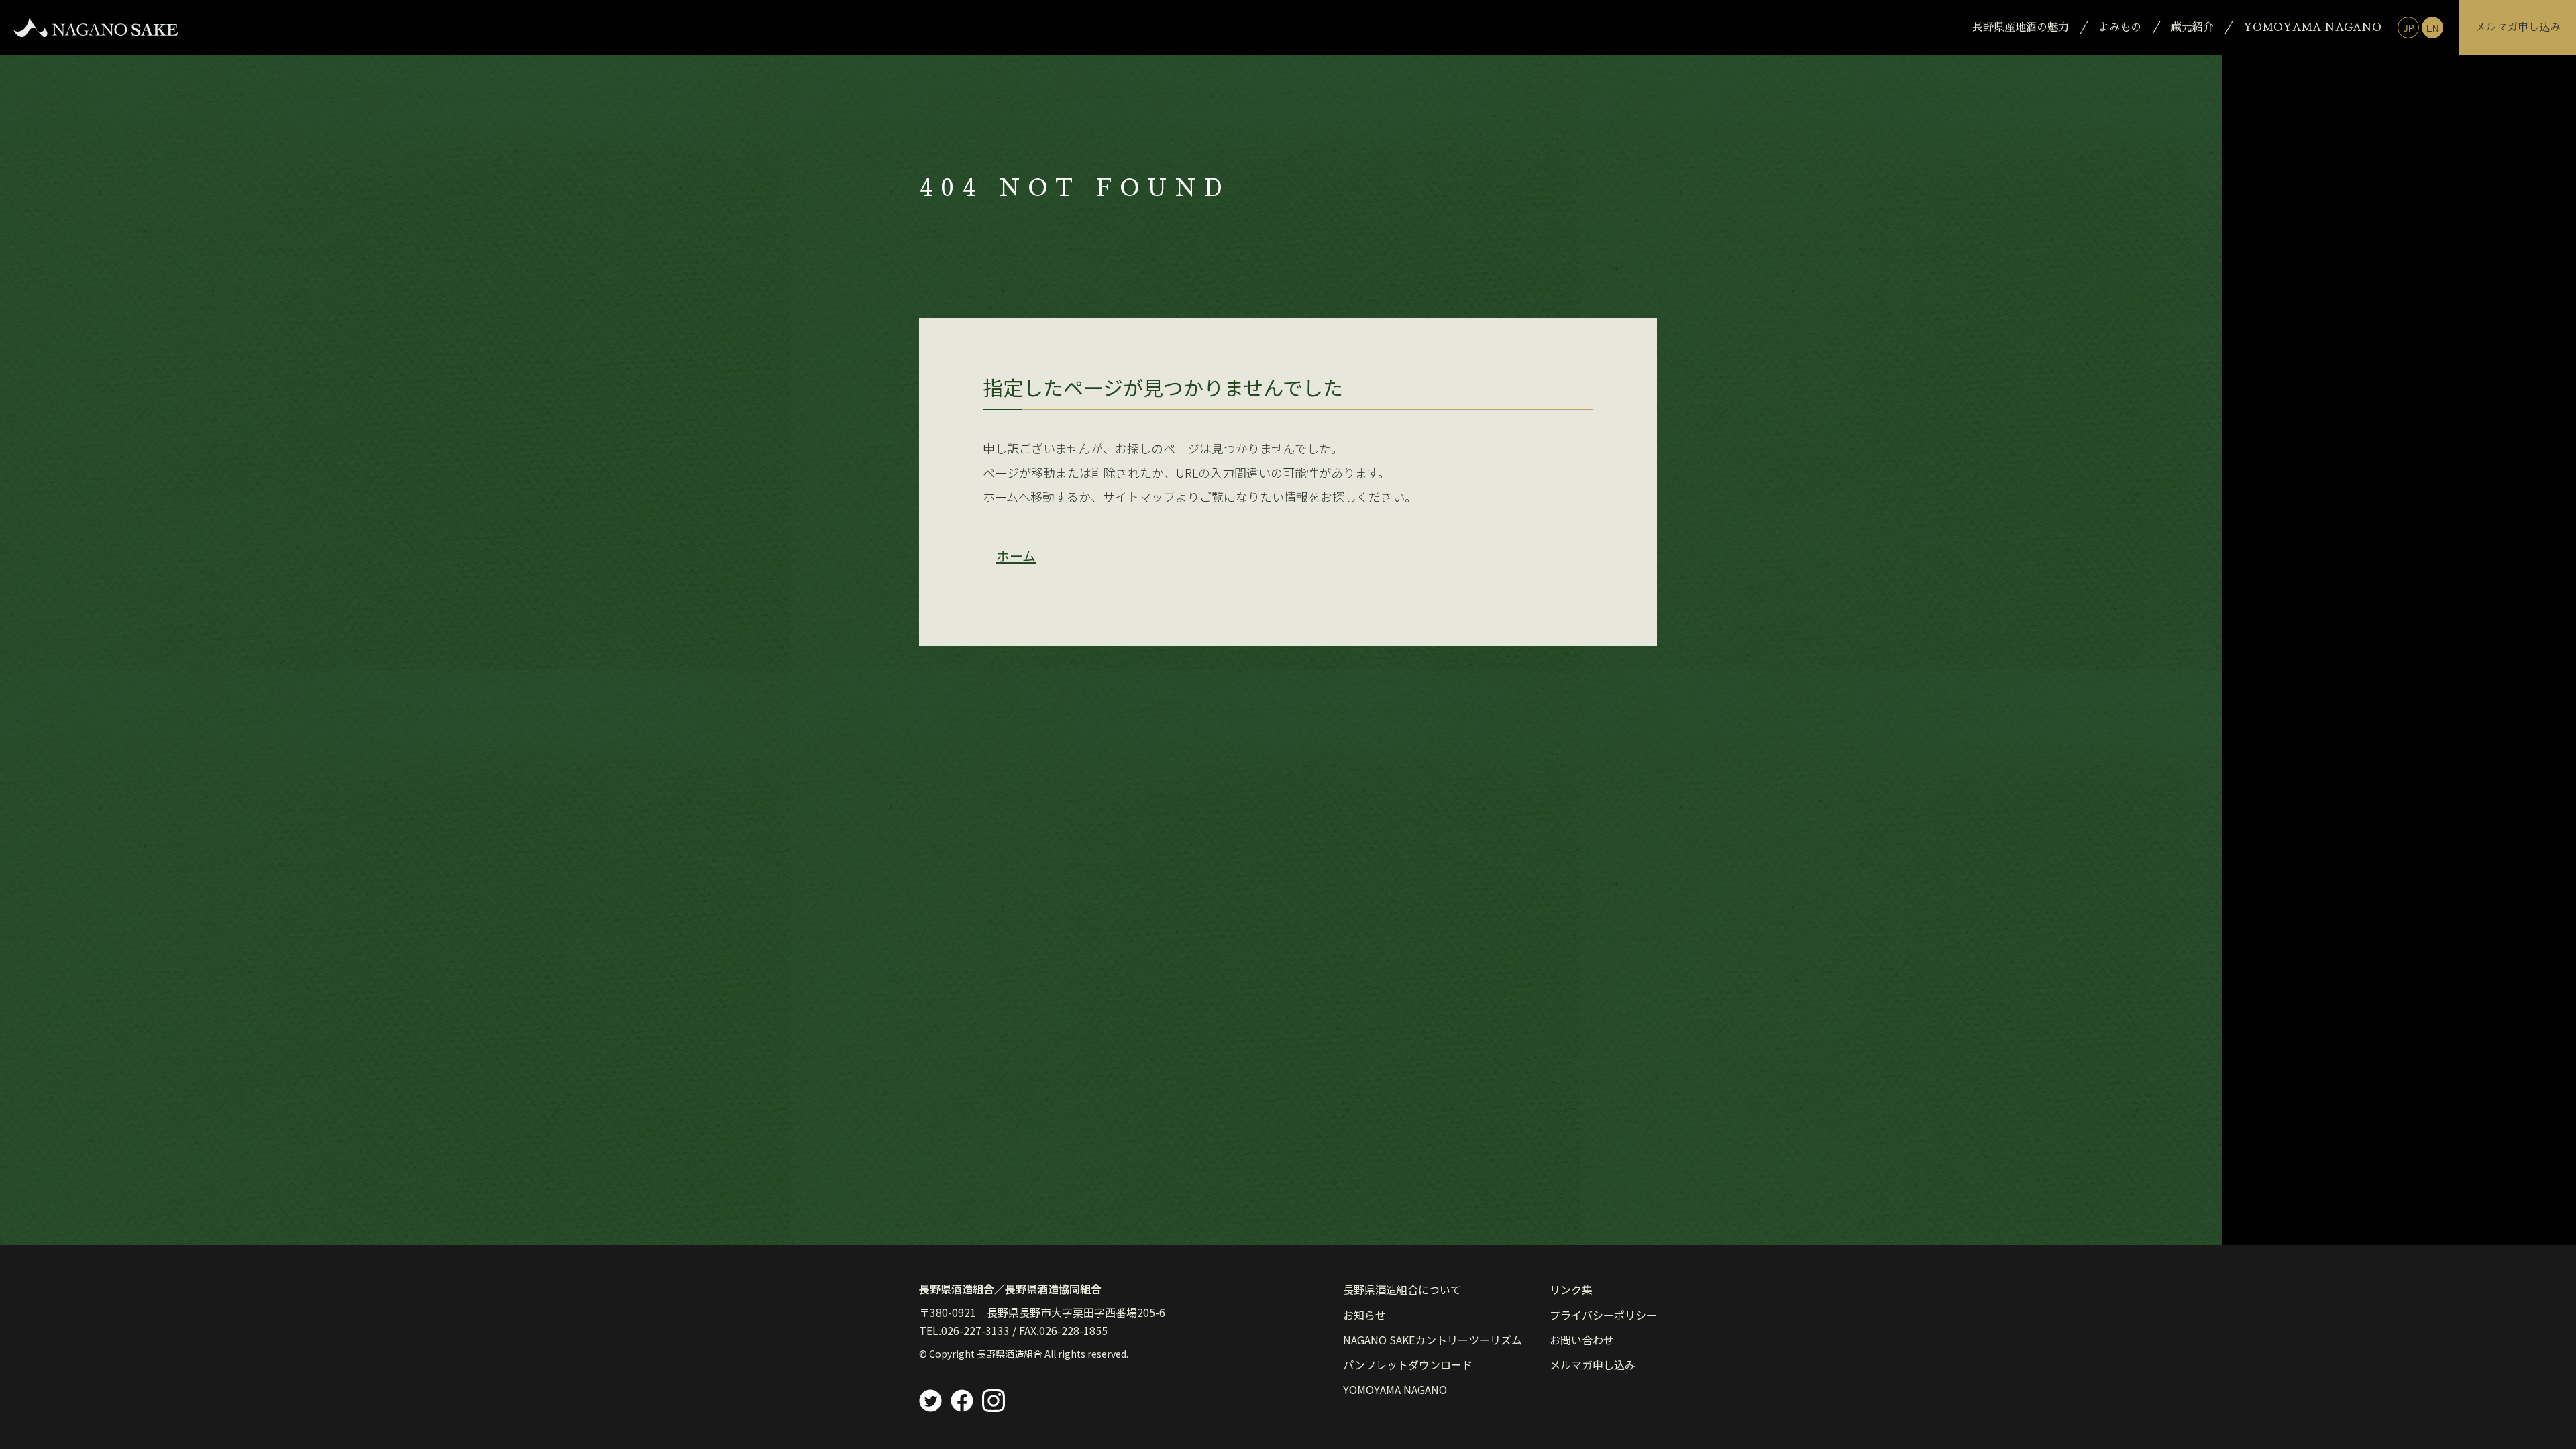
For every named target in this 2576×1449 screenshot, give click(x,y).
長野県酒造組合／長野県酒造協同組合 (1010, 1289)
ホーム (1016, 556)
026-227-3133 (975, 1330)
